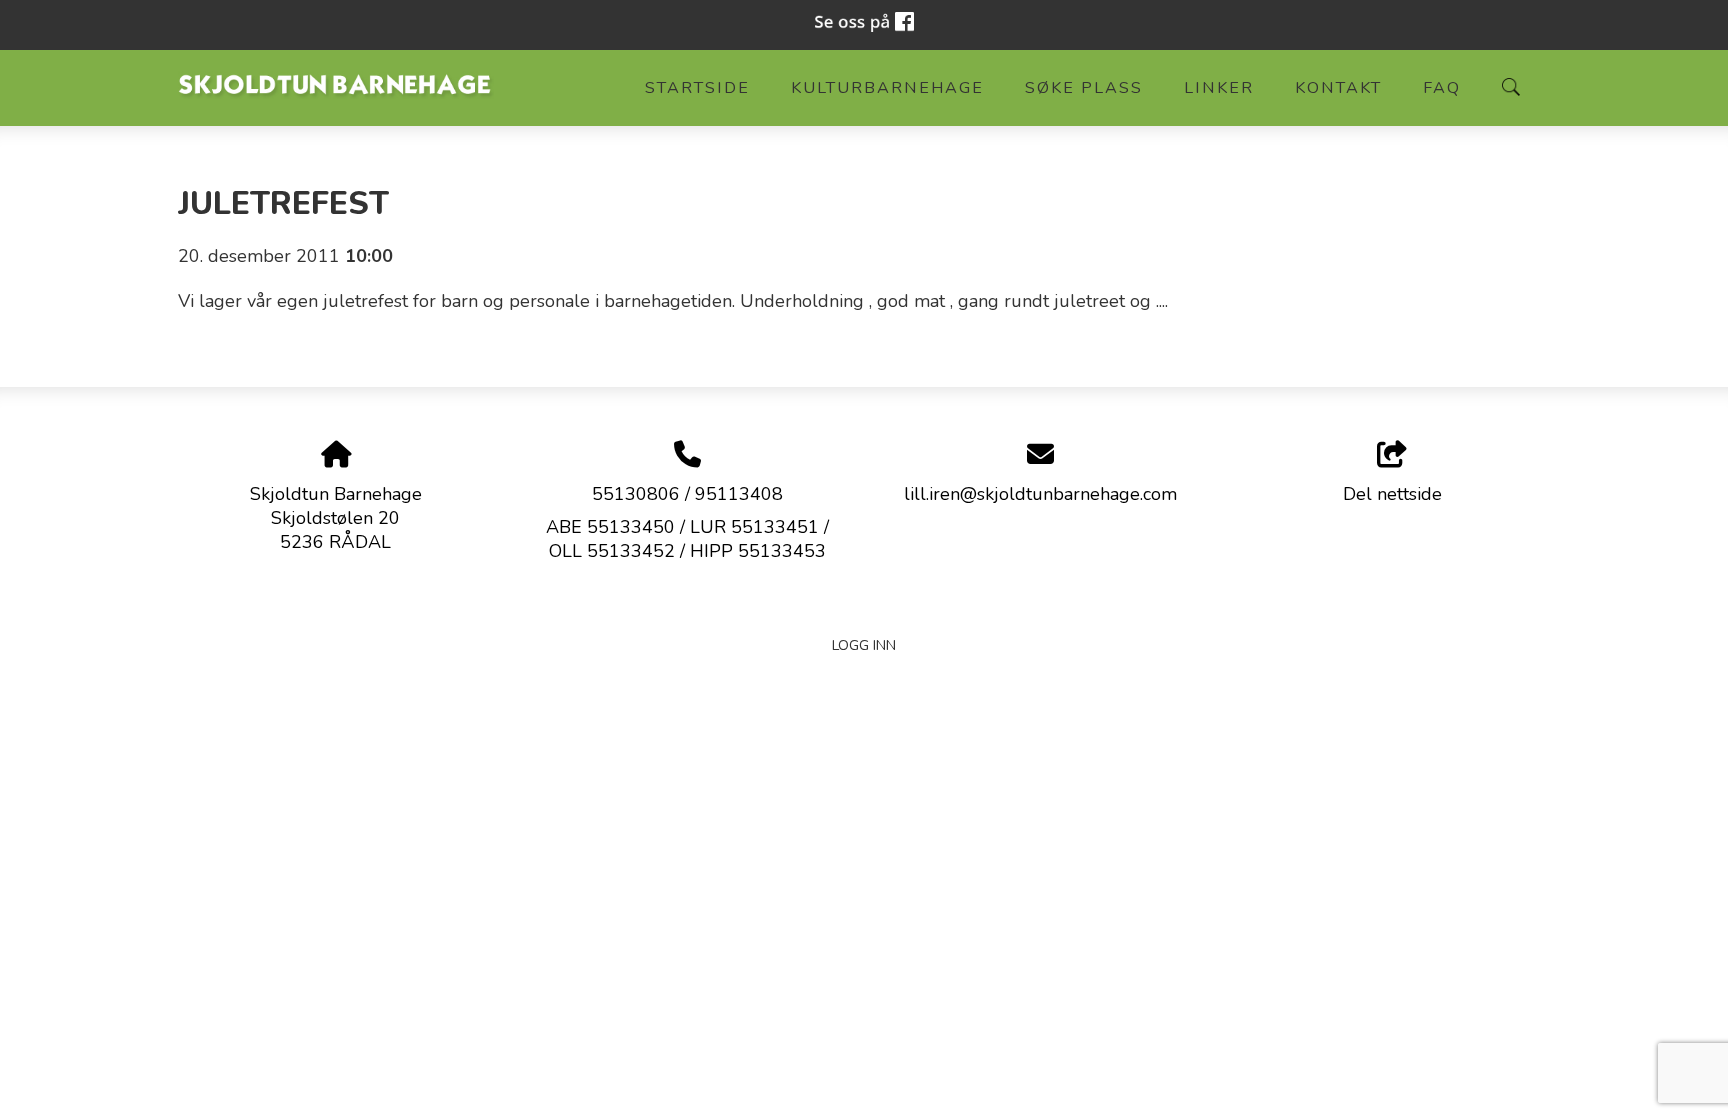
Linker (1219, 88)
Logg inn (864, 645)
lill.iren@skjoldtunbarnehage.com (1040, 494)
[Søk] (1511, 87)
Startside (697, 88)
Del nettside (1392, 494)
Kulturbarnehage (887, 88)
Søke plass (1084, 88)
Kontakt (1338, 88)
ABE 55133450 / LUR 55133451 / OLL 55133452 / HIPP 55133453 (687, 539)
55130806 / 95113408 (687, 494)
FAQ (1442, 88)
